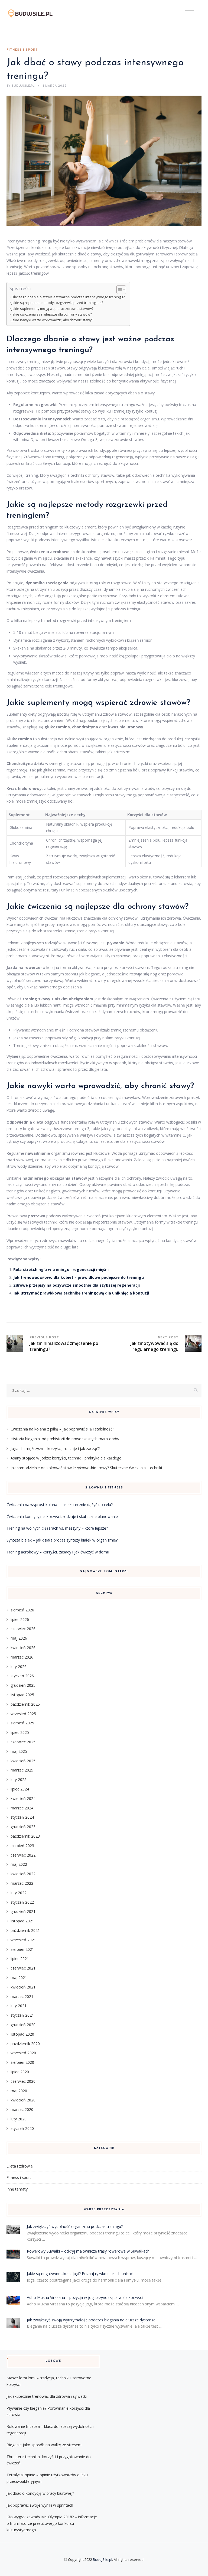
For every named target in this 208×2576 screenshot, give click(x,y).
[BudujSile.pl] (35, 14)
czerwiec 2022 (23, 1855)
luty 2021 (19, 2006)
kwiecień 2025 (23, 1761)
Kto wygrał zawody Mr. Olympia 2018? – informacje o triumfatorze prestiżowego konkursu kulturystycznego (52, 2523)
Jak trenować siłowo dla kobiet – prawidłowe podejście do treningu (79, 1277)
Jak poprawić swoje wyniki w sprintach (40, 2505)
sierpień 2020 (22, 2062)
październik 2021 (25, 1930)
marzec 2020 (22, 2109)
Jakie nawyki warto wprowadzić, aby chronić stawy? (52, 320)
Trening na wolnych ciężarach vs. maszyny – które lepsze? (57, 1528)
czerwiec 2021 (23, 1968)
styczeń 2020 (22, 2128)
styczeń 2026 (22, 1676)
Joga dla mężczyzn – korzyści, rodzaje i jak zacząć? (55, 1448)
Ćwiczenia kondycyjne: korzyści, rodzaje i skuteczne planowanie (62, 1516)
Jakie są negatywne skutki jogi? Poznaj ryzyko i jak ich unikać (80, 2274)
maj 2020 (19, 2091)
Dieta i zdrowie (20, 2166)
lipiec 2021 (20, 1959)
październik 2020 (25, 2044)
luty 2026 (19, 1667)
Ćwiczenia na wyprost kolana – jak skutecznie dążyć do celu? (60, 1505)
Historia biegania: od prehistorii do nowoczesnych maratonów (65, 1439)
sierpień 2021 (22, 1949)
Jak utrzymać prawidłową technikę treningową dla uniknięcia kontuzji (81, 1293)
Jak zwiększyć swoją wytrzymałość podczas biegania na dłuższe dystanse (91, 2320)
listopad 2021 (22, 1921)
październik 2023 (25, 1836)
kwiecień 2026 (23, 1648)
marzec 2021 (22, 1996)
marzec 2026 (22, 1657)
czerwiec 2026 (23, 1629)
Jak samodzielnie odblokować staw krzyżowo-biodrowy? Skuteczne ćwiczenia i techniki (86, 1468)
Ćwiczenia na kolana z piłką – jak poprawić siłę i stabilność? (62, 1429)
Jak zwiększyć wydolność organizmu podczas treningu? (75, 2226)
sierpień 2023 (22, 1846)
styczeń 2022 (22, 1902)
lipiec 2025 (20, 1732)
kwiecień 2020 (23, 2100)
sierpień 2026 (22, 1610)
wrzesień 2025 (23, 1714)
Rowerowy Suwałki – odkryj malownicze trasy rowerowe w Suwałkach (88, 2251)
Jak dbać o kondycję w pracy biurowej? (40, 2493)
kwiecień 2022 (23, 1874)
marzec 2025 (22, 1770)
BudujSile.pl (103, 2559)
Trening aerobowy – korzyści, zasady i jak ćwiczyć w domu (58, 1552)
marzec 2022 (22, 1883)
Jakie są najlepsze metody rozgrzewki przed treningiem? (57, 303)
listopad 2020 (22, 2034)
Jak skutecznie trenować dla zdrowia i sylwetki (47, 2396)
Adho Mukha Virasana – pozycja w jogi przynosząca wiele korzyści (85, 2297)
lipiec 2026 (20, 1619)
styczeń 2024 (22, 1817)
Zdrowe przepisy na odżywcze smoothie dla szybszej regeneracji (77, 1285)
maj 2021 (19, 1978)
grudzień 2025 (23, 1685)
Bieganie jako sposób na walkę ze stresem (44, 2445)
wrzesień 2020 (23, 2053)
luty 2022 (19, 1893)
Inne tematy (17, 2189)
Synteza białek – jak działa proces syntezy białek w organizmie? (62, 1540)
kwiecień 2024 (23, 1798)
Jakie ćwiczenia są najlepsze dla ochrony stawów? (52, 314)
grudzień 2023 (23, 1827)
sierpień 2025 (22, 1723)
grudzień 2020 (23, 2025)
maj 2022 (19, 1864)
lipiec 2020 (20, 2072)
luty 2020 (19, 2119)
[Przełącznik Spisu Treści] (118, 290)
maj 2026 (19, 1638)
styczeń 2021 (22, 2015)
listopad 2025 (22, 1695)
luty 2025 (19, 1779)
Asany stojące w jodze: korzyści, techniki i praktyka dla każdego (66, 1458)
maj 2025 (19, 1751)
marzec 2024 (22, 1808)
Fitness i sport (22, 50)
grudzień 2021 (23, 1911)
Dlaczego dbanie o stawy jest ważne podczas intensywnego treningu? (68, 297)
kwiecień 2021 (23, 1987)
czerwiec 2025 (23, 1742)
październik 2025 (25, 1704)
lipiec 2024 (20, 1789)
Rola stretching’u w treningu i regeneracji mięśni (61, 1269)
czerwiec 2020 (23, 2081)
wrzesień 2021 (23, 1940)
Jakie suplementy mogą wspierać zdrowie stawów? (53, 309)
